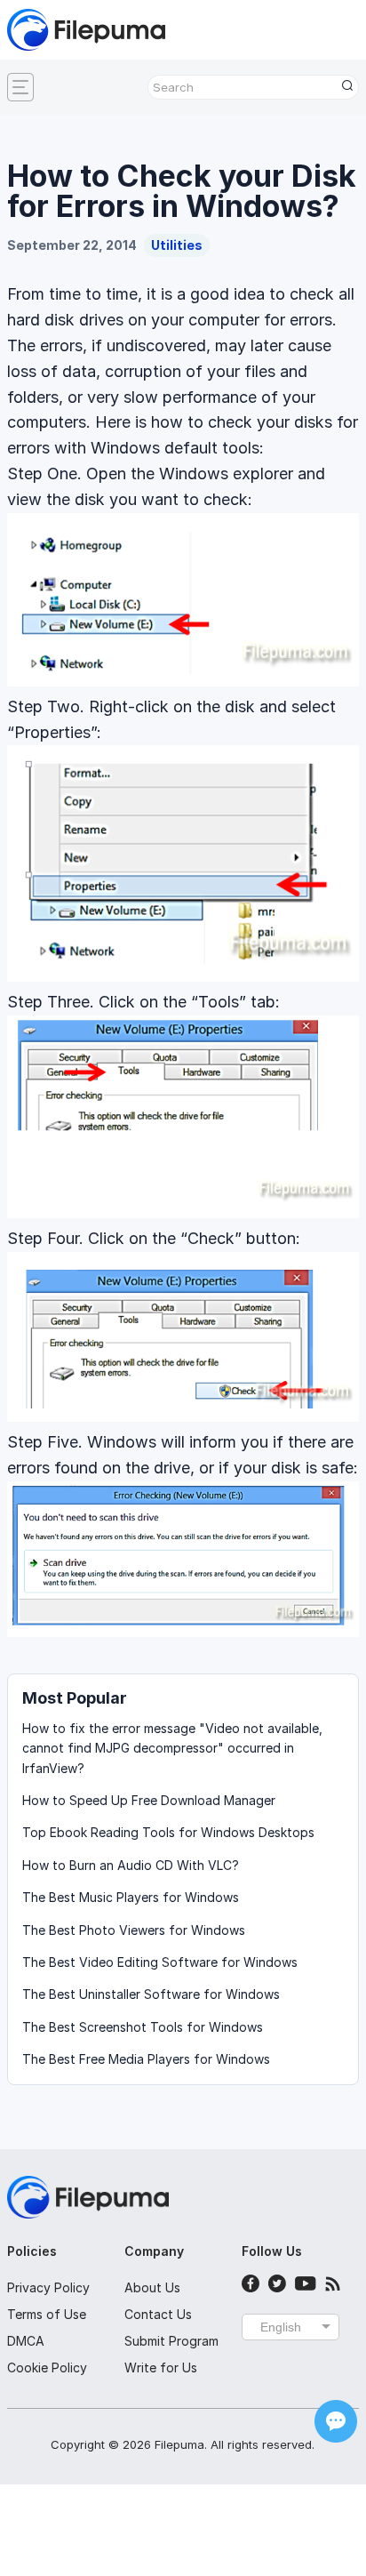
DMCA (26, 2341)
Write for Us (161, 2367)
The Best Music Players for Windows (131, 1897)
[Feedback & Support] (336, 2421)
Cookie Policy (47, 2367)
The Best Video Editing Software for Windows (160, 1962)
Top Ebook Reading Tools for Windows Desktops (168, 1832)
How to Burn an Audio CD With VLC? (131, 1865)
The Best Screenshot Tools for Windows (143, 2027)
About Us (152, 2287)
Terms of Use (47, 2314)
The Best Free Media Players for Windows (146, 2059)
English (281, 2327)
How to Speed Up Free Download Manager (149, 1800)
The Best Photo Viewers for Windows (134, 1930)
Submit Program (171, 2341)
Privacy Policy (48, 2287)
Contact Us (158, 2314)
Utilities (177, 245)
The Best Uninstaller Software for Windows (151, 1994)
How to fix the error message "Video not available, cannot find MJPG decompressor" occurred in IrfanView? (172, 1748)
